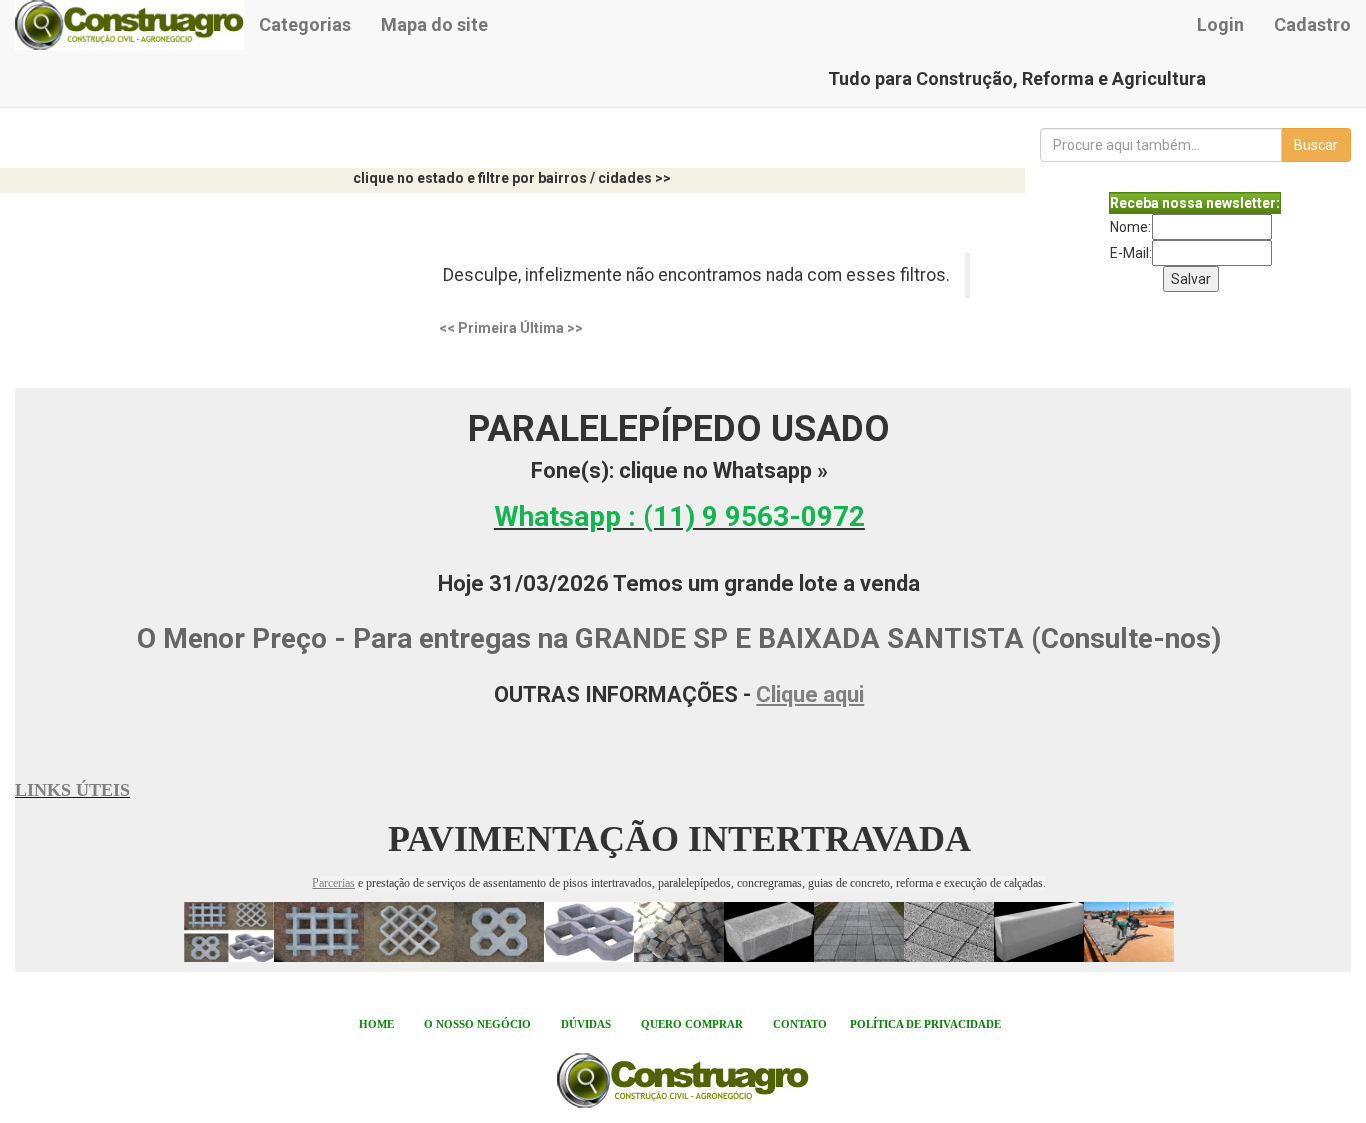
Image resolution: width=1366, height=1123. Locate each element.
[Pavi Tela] (409, 931)
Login (1220, 24)
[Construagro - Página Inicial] (129, 25)
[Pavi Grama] (499, 931)
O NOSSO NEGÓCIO (477, 1024)
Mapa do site (434, 24)
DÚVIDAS (586, 1024)
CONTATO (800, 1024)
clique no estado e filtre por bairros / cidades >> (512, 178)
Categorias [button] (305, 24)
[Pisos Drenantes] (949, 931)
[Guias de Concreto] (1039, 931)
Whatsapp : (679, 516)
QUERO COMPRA (688, 1024)
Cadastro (1312, 24)
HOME (376, 1024)
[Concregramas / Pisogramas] (229, 931)
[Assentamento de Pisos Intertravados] (1129, 931)
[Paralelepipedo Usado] (679, 931)
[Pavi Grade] (319, 931)
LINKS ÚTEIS (72, 790)
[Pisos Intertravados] (814, 931)
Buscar (1316, 145)
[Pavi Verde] (589, 931)
